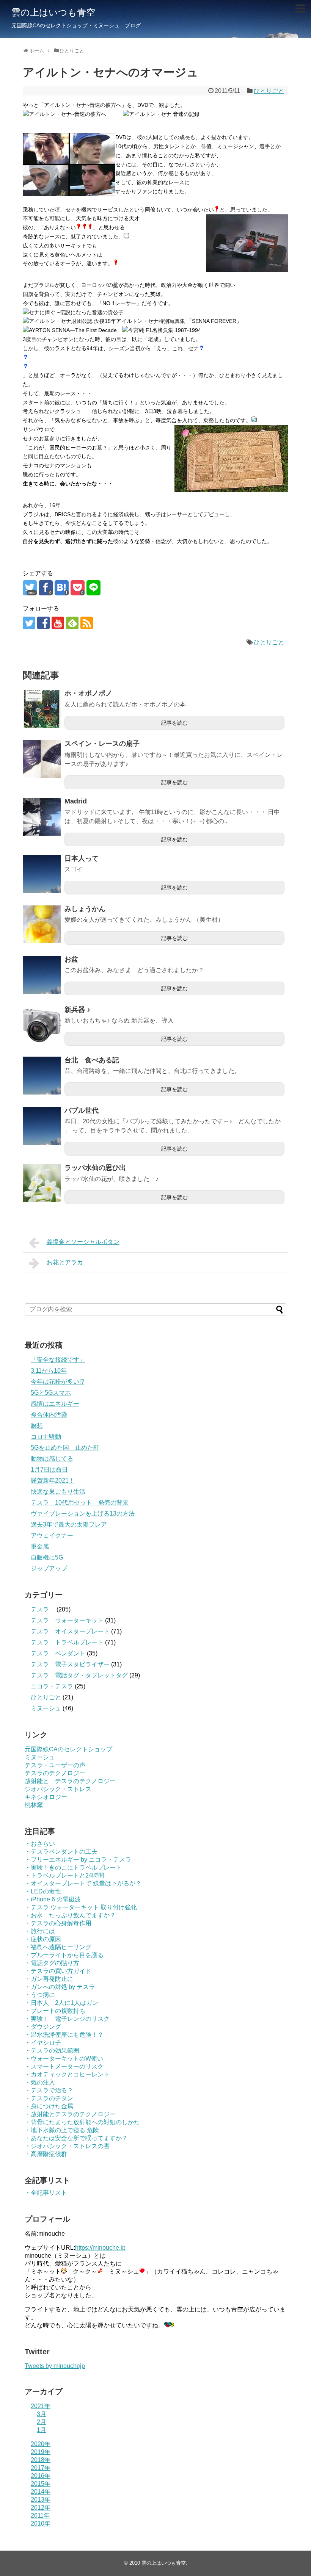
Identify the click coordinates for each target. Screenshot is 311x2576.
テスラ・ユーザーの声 (55, 1765)
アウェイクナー (52, 1535)
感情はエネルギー (55, 1404)
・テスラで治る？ (49, 2090)
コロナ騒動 (46, 1437)
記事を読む (174, 723)
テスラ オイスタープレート (70, 1631)
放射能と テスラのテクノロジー (70, 1781)
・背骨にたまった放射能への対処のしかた (82, 2122)
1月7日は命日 (49, 1470)
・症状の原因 (43, 1939)
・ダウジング (43, 2027)
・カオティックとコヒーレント (67, 2074)
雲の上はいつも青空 (53, 12)
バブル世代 (82, 1110)
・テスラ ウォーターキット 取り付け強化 (81, 1907)
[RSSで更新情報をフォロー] (87, 623)
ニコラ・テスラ (52, 1686)
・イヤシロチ (43, 2043)
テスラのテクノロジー (55, 1773)
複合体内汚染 (49, 1415)
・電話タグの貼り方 (52, 1963)
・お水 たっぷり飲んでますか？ (70, 1915)
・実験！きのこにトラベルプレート (73, 1867)
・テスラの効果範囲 (52, 2051)
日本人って (82, 858)
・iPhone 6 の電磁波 (53, 1899)
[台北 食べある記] (42, 1076)
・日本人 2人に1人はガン (61, 2003)
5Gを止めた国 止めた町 (65, 1448)
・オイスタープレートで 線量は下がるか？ (83, 1883)
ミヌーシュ (46, 1708)
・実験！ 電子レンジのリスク (67, 2019)
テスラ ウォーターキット (67, 1620)
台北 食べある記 (92, 1060)
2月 (42, 2422)
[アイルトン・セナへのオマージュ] (62, 588)
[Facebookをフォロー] (43, 623)
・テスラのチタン (49, 2098)
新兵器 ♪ (77, 1010)
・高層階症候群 (46, 2154)
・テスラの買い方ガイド (58, 1971)
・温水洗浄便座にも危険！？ (64, 2035)
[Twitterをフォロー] (29, 623)
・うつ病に (40, 1995)
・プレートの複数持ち (55, 2011)
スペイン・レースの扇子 (102, 744)
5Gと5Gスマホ (51, 1393)
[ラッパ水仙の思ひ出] (42, 1183)
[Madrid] (42, 817)
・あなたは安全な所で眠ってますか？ (76, 2138)
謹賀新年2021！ (53, 1481)
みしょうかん (85, 909)
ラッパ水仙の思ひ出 (95, 1168)
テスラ (43, 1609)
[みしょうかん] (42, 924)
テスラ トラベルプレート (67, 1642)
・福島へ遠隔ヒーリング (58, 1947)
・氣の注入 (40, 2082)
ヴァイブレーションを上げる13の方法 (83, 1513)
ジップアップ (49, 1568)
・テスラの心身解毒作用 (58, 1923)
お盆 (71, 959)
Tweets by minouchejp (55, 2366)
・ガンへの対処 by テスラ (60, 1987)
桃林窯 (34, 1805)
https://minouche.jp (100, 2248)
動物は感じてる (52, 1459)
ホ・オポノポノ (88, 693)
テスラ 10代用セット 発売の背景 (80, 1503)
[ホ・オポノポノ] (42, 709)
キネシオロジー (46, 1797)
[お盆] (42, 975)
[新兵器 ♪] (42, 1025)
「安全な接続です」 (58, 1360)
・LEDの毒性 (43, 1891)
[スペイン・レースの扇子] (42, 759)
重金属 (40, 1546)
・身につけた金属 (49, 2106)
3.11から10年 (49, 1371)
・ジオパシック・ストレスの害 (67, 2146)
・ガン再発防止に (49, 1979)
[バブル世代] (42, 1126)
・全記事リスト (46, 2193)
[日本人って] (42, 874)
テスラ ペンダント (58, 1653)
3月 (42, 2414)
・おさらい (40, 1844)
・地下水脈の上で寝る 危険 (62, 2130)
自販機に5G (47, 1557)
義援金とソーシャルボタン (83, 1242)
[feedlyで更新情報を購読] (72, 623)
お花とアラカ (65, 1262)
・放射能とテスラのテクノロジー (70, 2114)
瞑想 (37, 1426)
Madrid (76, 801)
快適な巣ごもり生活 (58, 1492)
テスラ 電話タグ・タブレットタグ (79, 1675)
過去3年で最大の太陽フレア (69, 1524)
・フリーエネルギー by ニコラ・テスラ (78, 1860)
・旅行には (40, 1931)
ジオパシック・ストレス (58, 1789)
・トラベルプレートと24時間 (64, 1875)
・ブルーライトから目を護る (64, 1955)
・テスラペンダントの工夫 (61, 1852)
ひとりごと (269, 91)
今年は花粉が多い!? (57, 1382)
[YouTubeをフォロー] (58, 623)
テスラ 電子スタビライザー (70, 1664)
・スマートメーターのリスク (64, 2066)
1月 (42, 2430)
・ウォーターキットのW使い (64, 2058)
